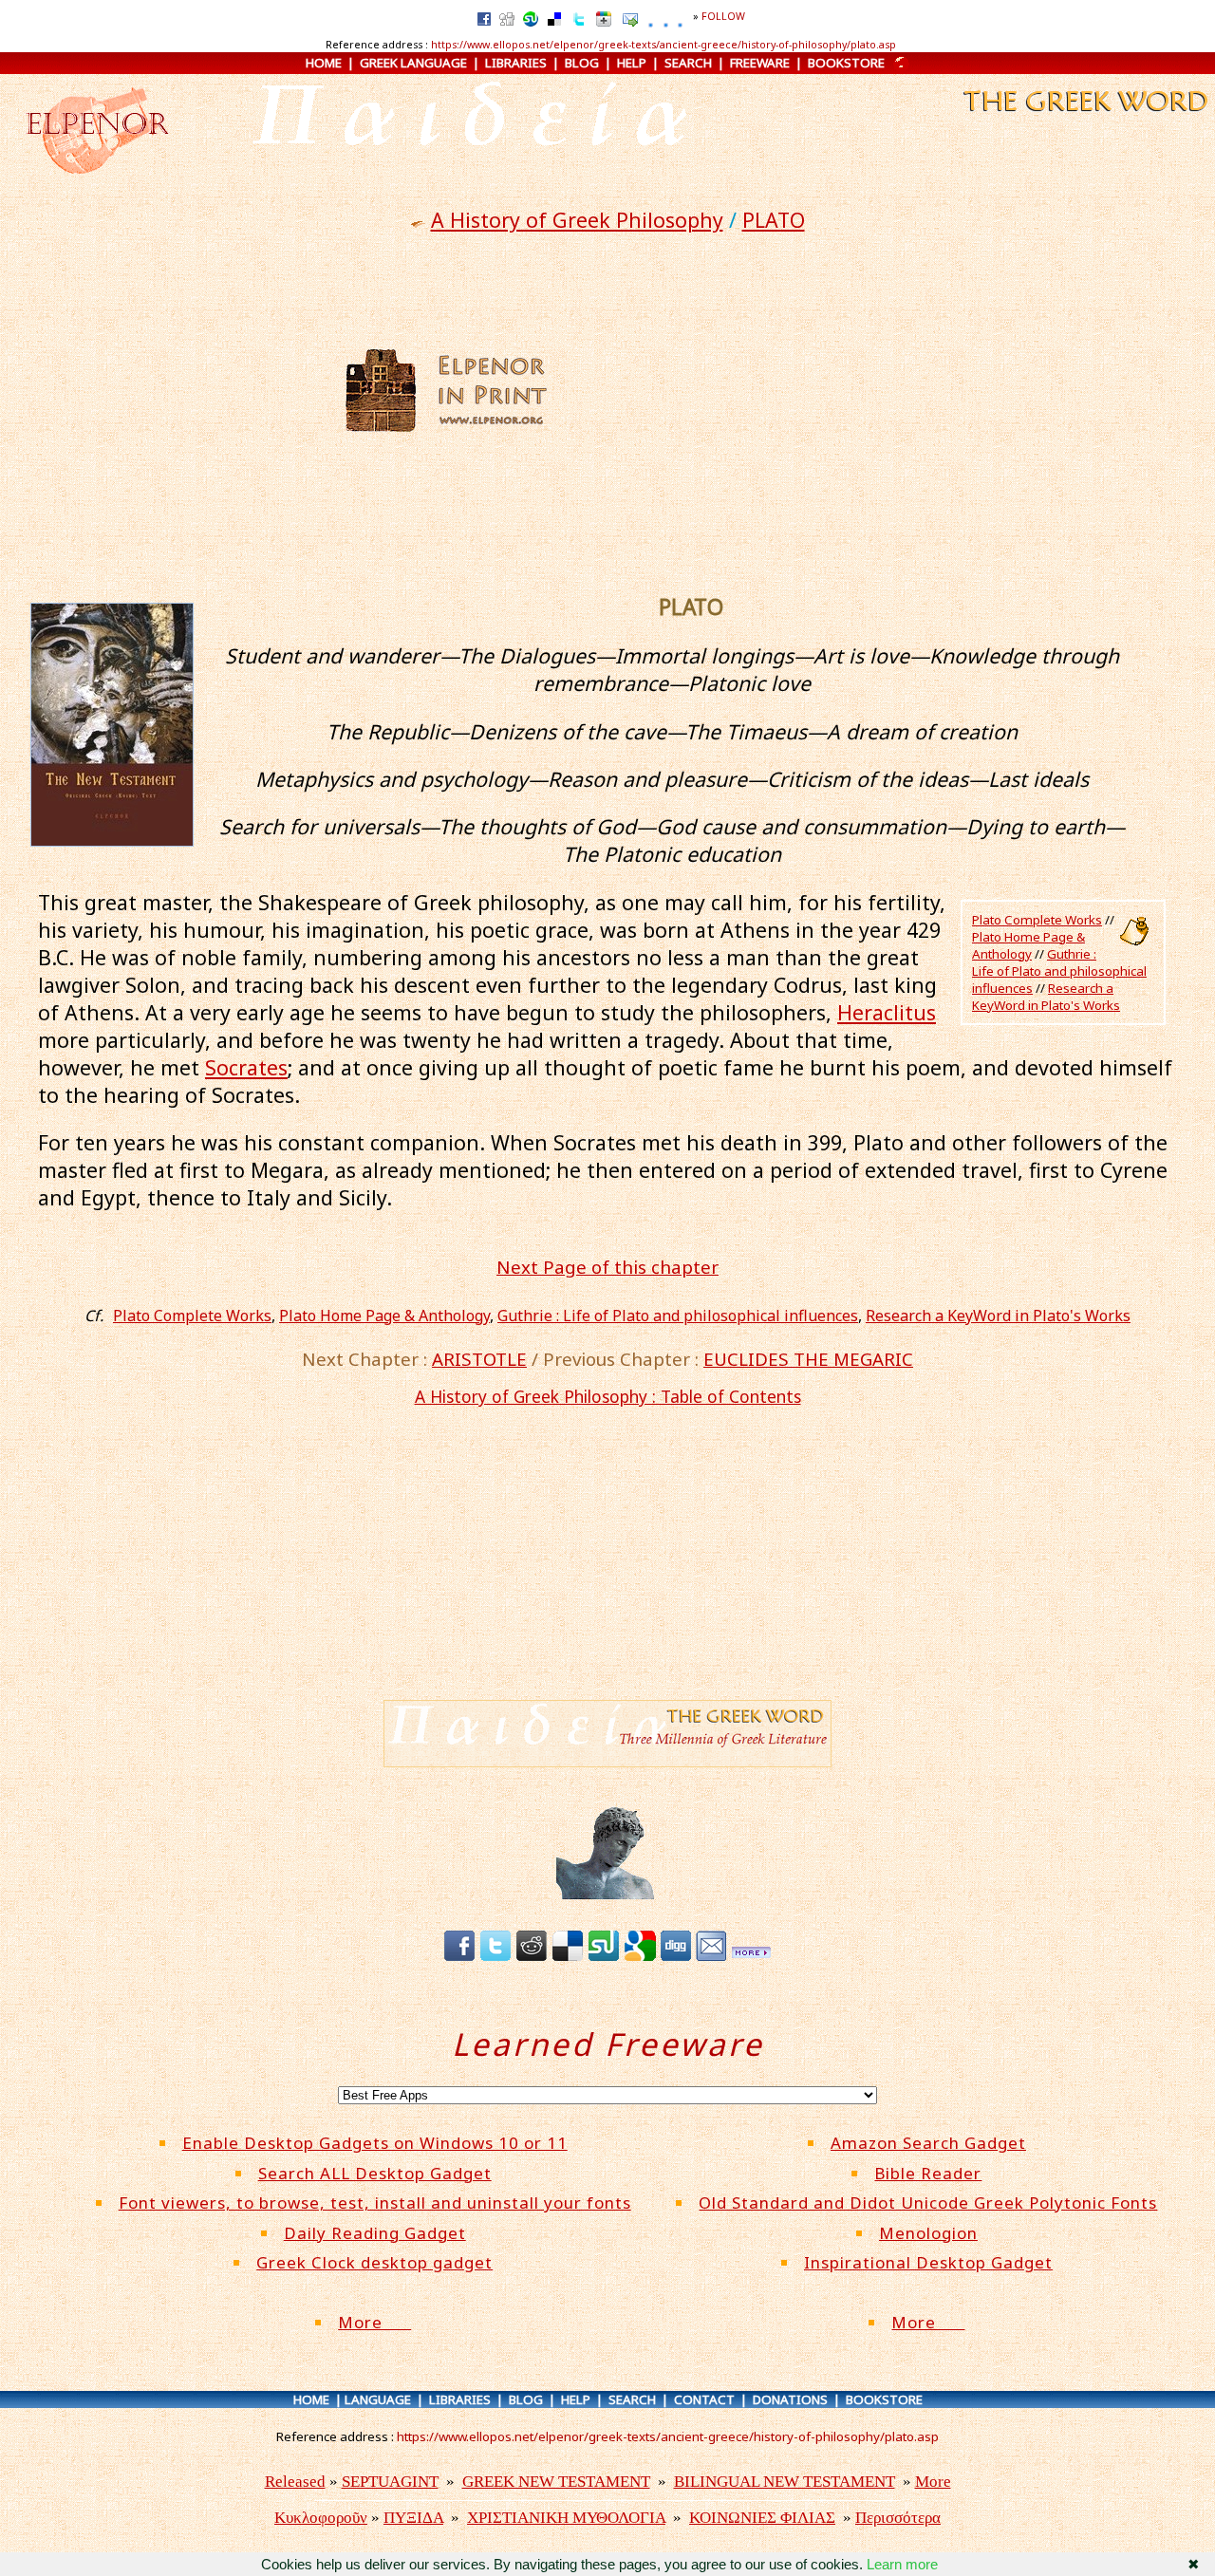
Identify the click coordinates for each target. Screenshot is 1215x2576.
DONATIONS (790, 2399)
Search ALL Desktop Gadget (375, 2173)
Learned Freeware (608, 2044)
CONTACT (704, 2399)
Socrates (246, 1067)
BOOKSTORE (846, 63)
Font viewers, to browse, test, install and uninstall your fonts (375, 2203)
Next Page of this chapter (607, 1267)
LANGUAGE (378, 2399)
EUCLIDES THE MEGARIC (808, 1359)
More (374, 2322)
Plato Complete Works (1037, 920)
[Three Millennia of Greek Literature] (1084, 116)
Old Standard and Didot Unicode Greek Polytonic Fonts (928, 2203)
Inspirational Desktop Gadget (928, 2262)
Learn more (902, 2564)
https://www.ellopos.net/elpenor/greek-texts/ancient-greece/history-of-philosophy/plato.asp (664, 45)
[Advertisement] (738, 390)
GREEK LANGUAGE (413, 63)
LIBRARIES (516, 63)
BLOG (582, 63)
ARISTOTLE (479, 1359)
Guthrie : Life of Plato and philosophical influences (1059, 971)
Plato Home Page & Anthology (1028, 945)
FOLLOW (723, 16)
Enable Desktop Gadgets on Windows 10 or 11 (375, 2143)
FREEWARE (760, 63)
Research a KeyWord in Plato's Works (1046, 997)
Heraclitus (887, 1012)
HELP (632, 63)
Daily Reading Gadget (375, 2233)
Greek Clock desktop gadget (374, 2262)
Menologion (928, 2233)
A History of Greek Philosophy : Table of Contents (608, 1396)
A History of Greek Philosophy (577, 220)
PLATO (774, 220)
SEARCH (688, 63)
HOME (324, 63)
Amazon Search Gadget (928, 2143)
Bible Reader (928, 2173)
